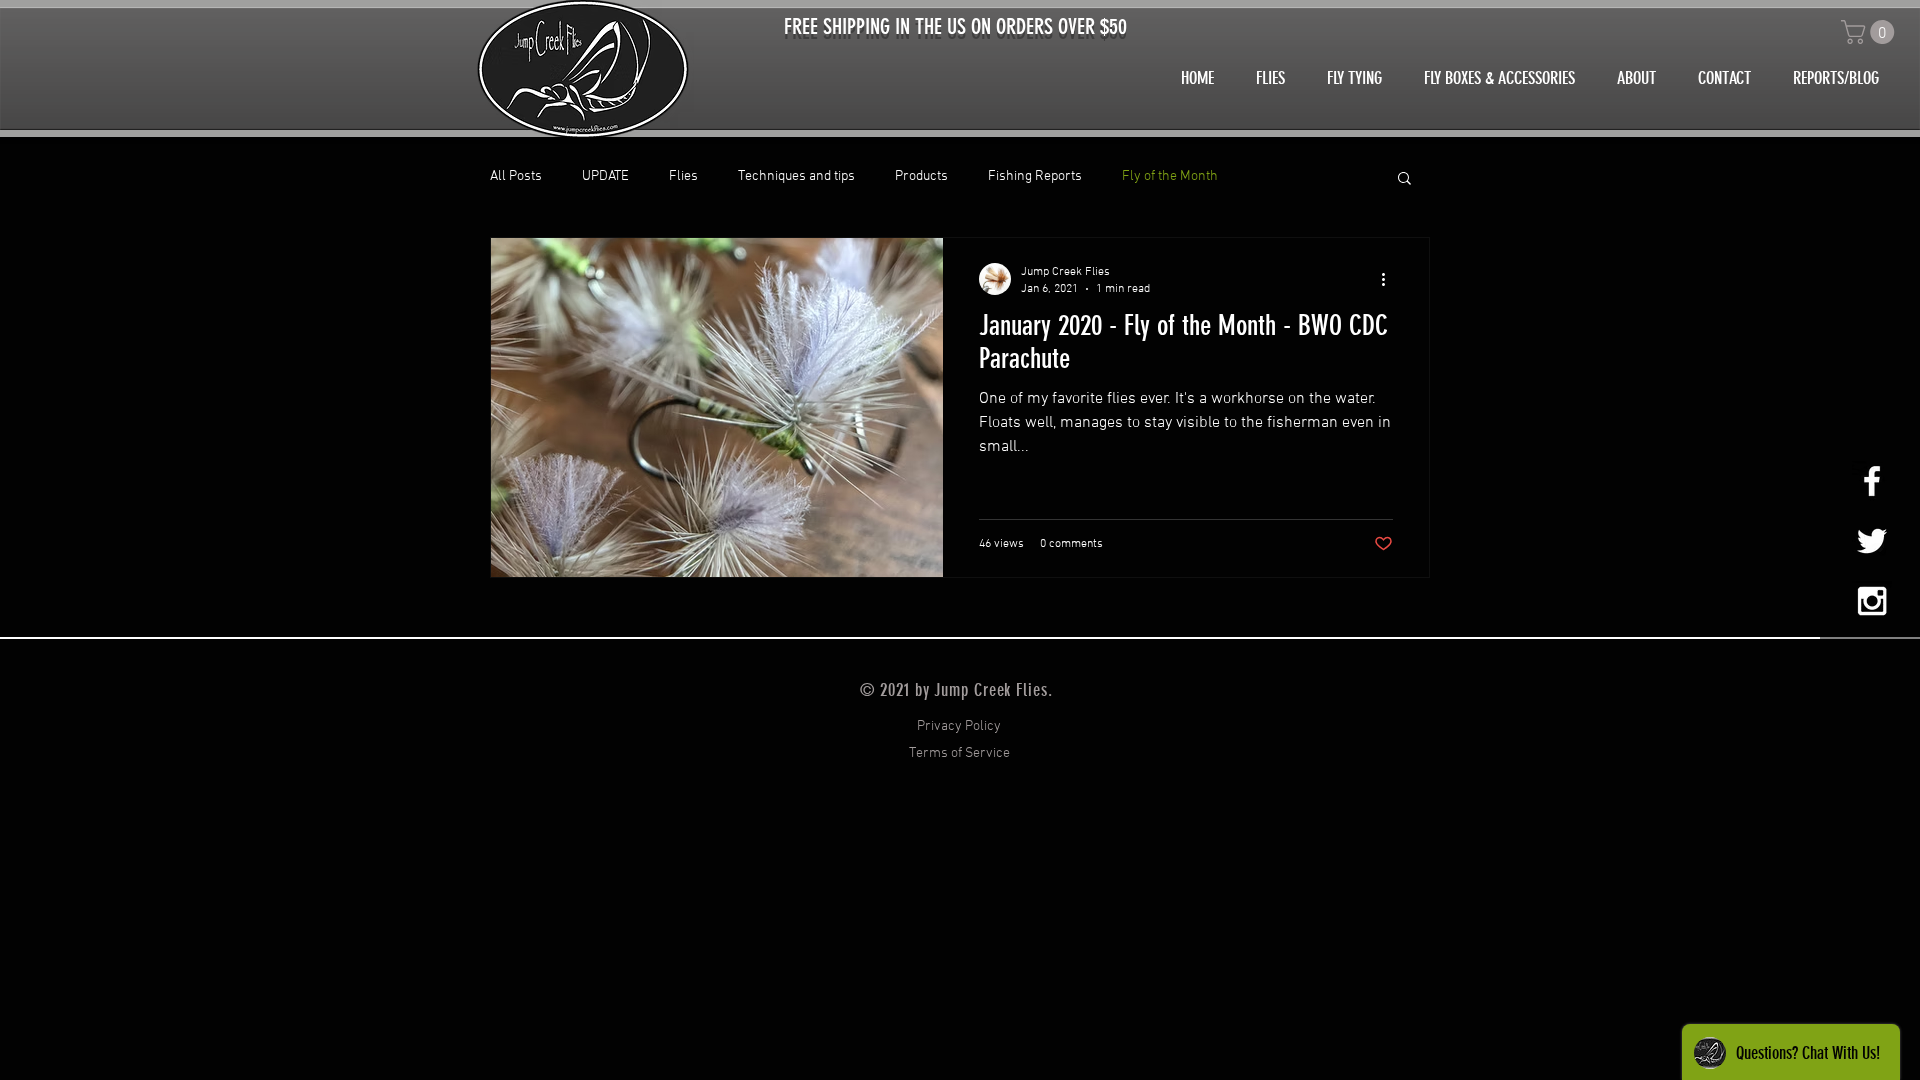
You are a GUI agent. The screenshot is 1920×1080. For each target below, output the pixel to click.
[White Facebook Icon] (1872, 481)
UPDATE (605, 176)
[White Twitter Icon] (1872, 541)
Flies (683, 176)
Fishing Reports (1035, 176)
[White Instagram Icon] (1872, 601)
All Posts (516, 176)
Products (921, 176)
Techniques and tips (796, 176)
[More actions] (1390, 279)
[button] (1870, 32)
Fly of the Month (1170, 176)
